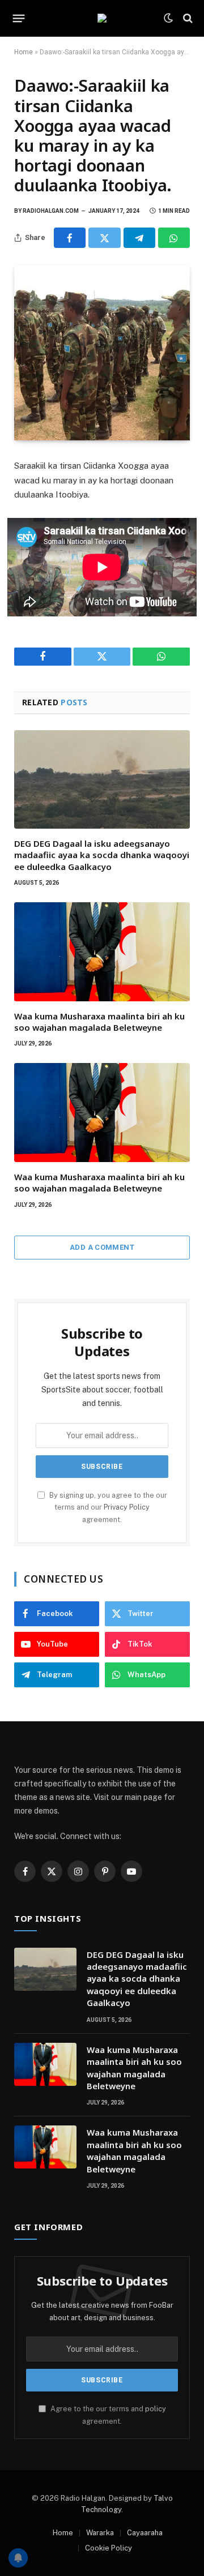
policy (156, 2409)
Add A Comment (102, 1247)
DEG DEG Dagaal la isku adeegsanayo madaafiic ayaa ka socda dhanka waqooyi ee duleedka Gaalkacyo (102, 855)
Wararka (100, 2533)
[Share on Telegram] (139, 238)
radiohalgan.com (51, 211)
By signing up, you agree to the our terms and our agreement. (107, 1507)
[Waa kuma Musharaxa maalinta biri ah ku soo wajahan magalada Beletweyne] (102, 951)
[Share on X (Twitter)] (104, 238)
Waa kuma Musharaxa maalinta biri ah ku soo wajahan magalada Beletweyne (99, 1022)
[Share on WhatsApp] (174, 238)
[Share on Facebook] (70, 238)
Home (24, 52)
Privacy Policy (127, 1507)
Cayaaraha (145, 2533)
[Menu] (19, 18)
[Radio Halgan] (102, 18)
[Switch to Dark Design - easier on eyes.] (168, 18)
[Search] (187, 18)
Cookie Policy (109, 2548)
